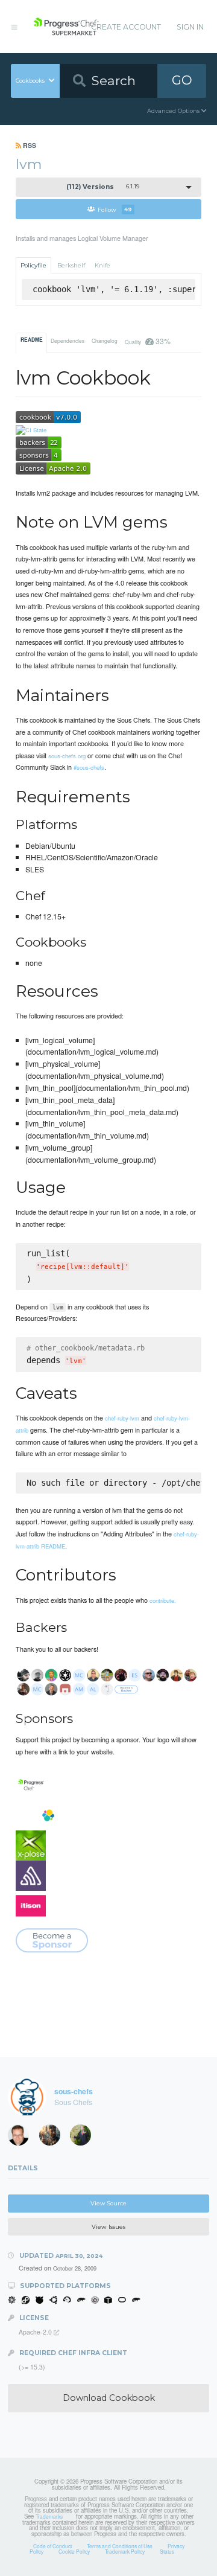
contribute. (163, 1600)
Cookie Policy (74, 2551)
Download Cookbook (109, 2398)
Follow (115, 209)
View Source (108, 2203)
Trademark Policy (125, 2551)
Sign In (190, 27)
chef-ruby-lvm (122, 1418)
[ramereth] (22, 2138)
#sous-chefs (89, 767)
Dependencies (68, 340)
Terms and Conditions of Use (120, 2546)
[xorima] (84, 2138)
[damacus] (54, 2138)
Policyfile (33, 265)
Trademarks (49, 2516)
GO (182, 80)
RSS (29, 145)
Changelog (105, 340)
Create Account (126, 27)
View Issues (108, 2227)
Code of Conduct (52, 2546)
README (32, 340)
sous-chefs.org (67, 756)
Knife (102, 265)
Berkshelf (71, 265)
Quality (147, 341)
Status (167, 2551)
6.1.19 (103, 187)
